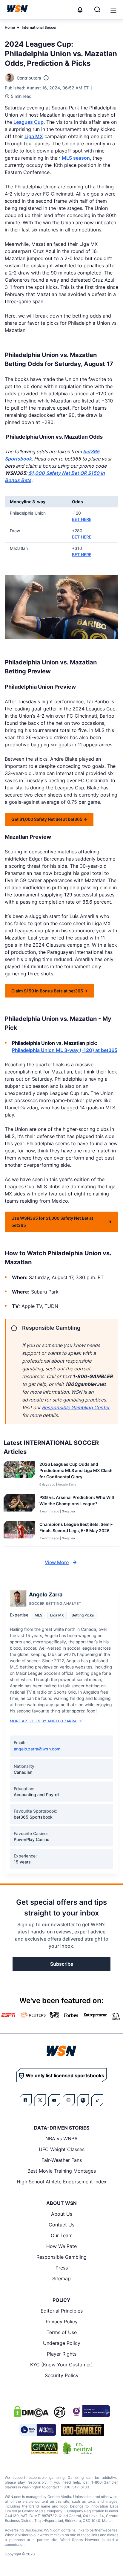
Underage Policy (62, 2343)
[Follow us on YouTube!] (54, 2100)
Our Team (62, 2235)
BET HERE (82, 519)
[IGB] (90, 2411)
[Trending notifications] (80, 10)
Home (10, 27)
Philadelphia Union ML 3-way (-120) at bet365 (65, 1050)
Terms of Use (62, 2332)
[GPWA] (45, 2448)
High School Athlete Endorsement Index (62, 2182)
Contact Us (61, 2225)
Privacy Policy (62, 2322)
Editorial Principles (62, 2311)
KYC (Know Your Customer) (61, 2365)
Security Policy (62, 2375)
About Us (62, 2214)
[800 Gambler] (82, 2430)
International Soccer (39, 27)
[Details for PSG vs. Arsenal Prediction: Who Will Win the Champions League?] (19, 1504)
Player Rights (62, 2354)
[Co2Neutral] (77, 2448)
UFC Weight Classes (62, 2149)
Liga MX (34, 136)
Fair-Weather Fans (62, 2160)
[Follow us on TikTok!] (97, 2100)
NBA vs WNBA (61, 2139)
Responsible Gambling (61, 2257)
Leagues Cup (29, 122)
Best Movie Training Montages (62, 2171)
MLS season (76, 158)
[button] (113, 10)
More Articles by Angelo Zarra (43, 1721)
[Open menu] (113, 10)
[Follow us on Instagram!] (69, 2100)
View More (57, 1562)
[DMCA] (31, 2411)
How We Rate (61, 2246)
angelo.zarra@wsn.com (37, 1749)
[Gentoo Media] (38, 2430)
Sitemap (61, 2278)
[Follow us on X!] (40, 2100)
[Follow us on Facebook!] (26, 2100)
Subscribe (62, 1964)
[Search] (97, 10)
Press (62, 2268)
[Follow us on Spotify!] (83, 2100)
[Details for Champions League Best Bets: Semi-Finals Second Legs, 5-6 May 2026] (19, 1533)
